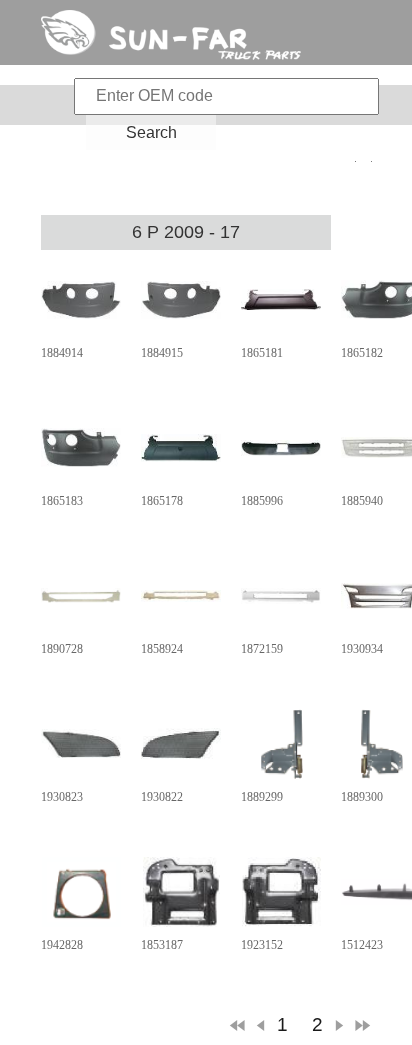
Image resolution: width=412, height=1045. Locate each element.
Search (151, 132)
